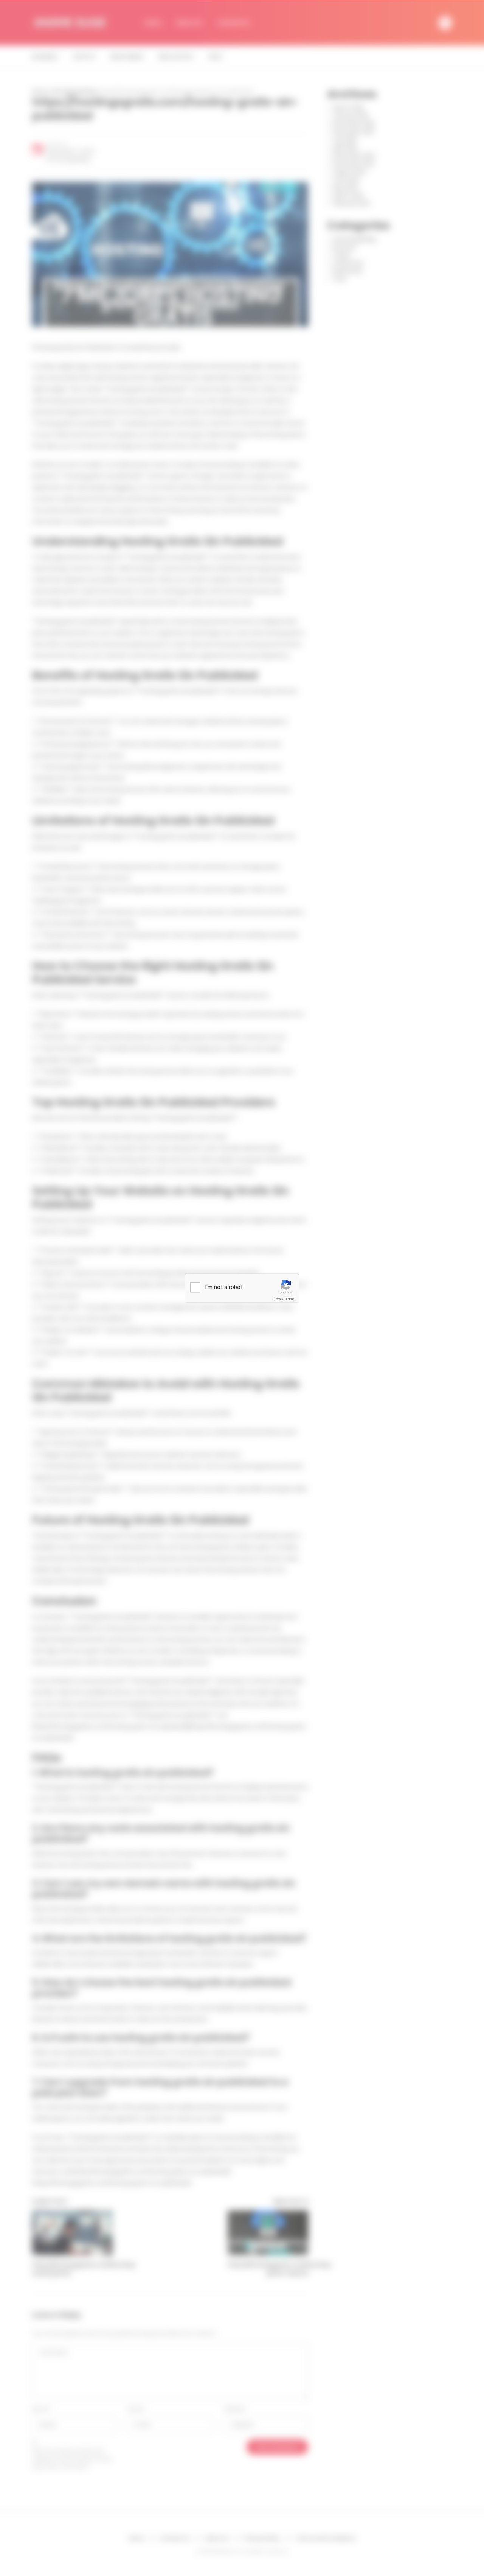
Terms (290, 1299)
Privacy (279, 1299)
